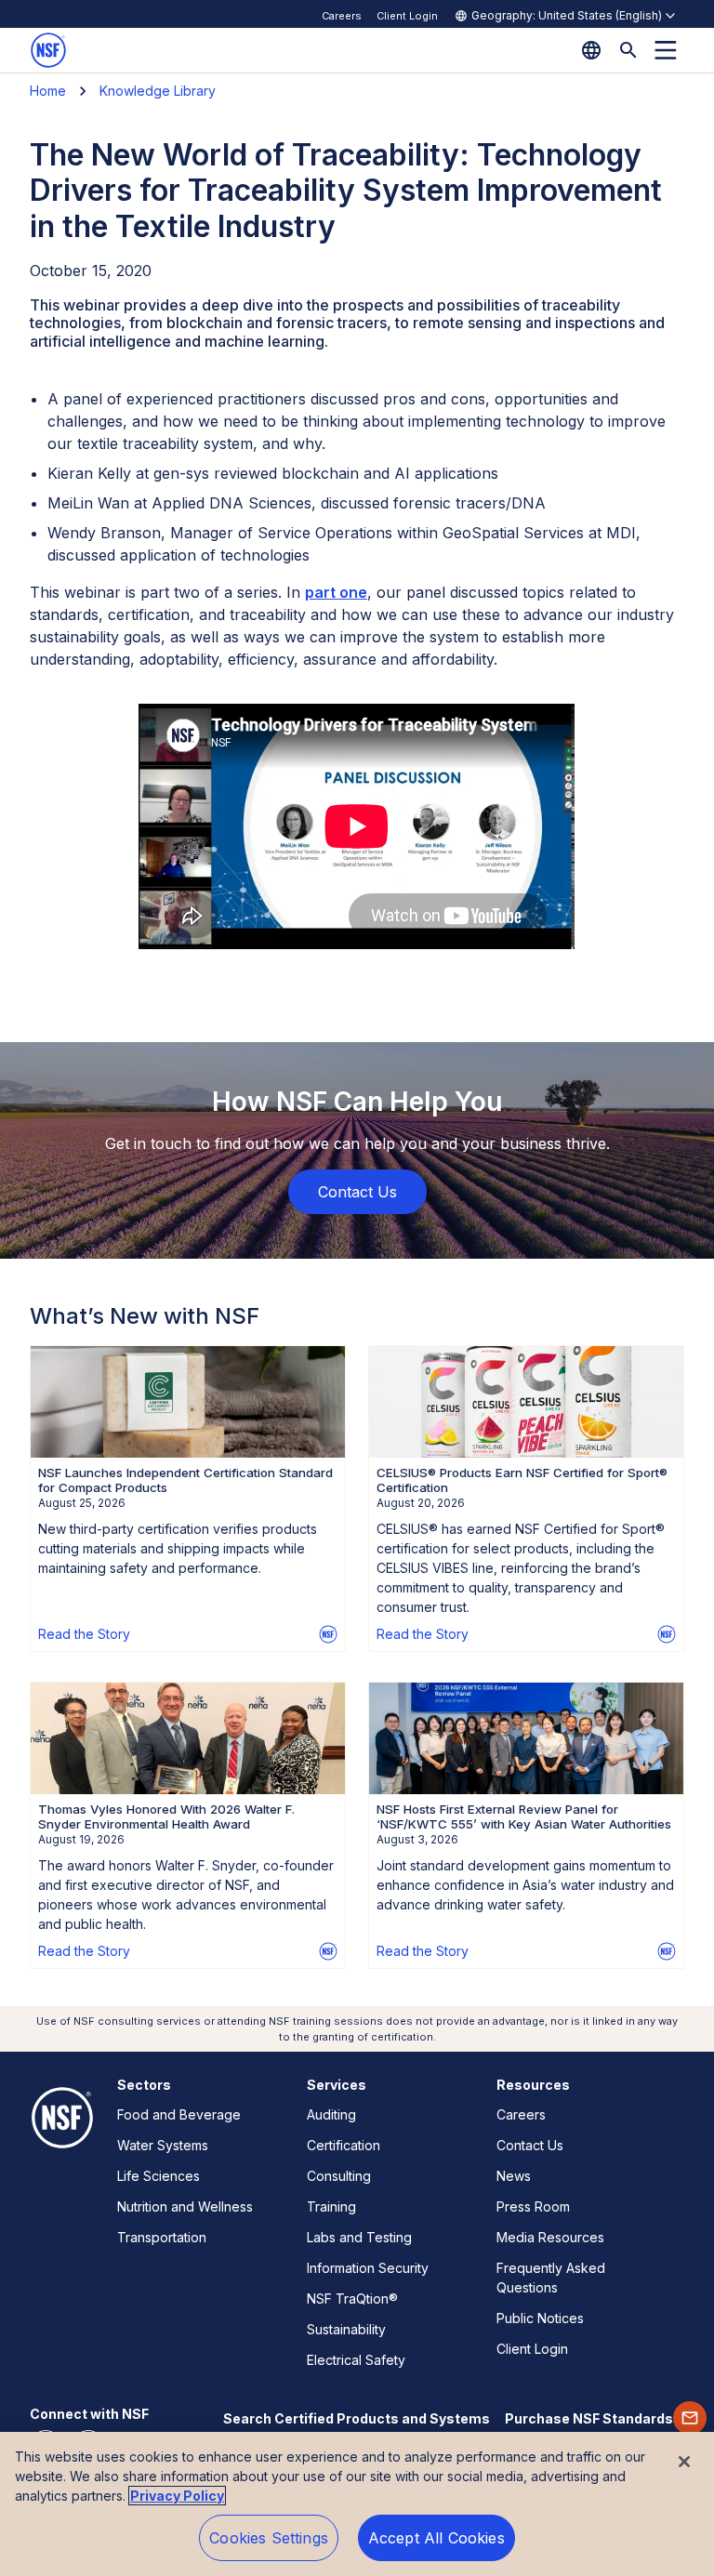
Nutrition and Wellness (185, 2206)
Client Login (407, 16)
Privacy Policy (177, 2496)
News (514, 2176)
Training (331, 2206)
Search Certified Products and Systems (357, 2418)
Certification (344, 2145)
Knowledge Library (158, 91)
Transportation (162, 2237)
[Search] (628, 50)
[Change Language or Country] (591, 50)
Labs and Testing (359, 2237)
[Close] (684, 2462)
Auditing (331, 2114)
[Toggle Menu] (666, 50)
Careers (342, 16)
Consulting (339, 2176)
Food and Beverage (179, 2114)
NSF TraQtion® (352, 2299)
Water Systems (163, 2145)
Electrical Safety (356, 2360)
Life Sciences (159, 2176)
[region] (357, 2504)
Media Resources (550, 2237)
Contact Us (530, 2145)
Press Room (533, 2206)
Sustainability (346, 2329)
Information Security (368, 2268)
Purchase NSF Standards (589, 2418)
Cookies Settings (269, 2538)
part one (336, 592)
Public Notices (540, 2318)
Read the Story (84, 1634)
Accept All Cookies (436, 2538)
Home (48, 91)
